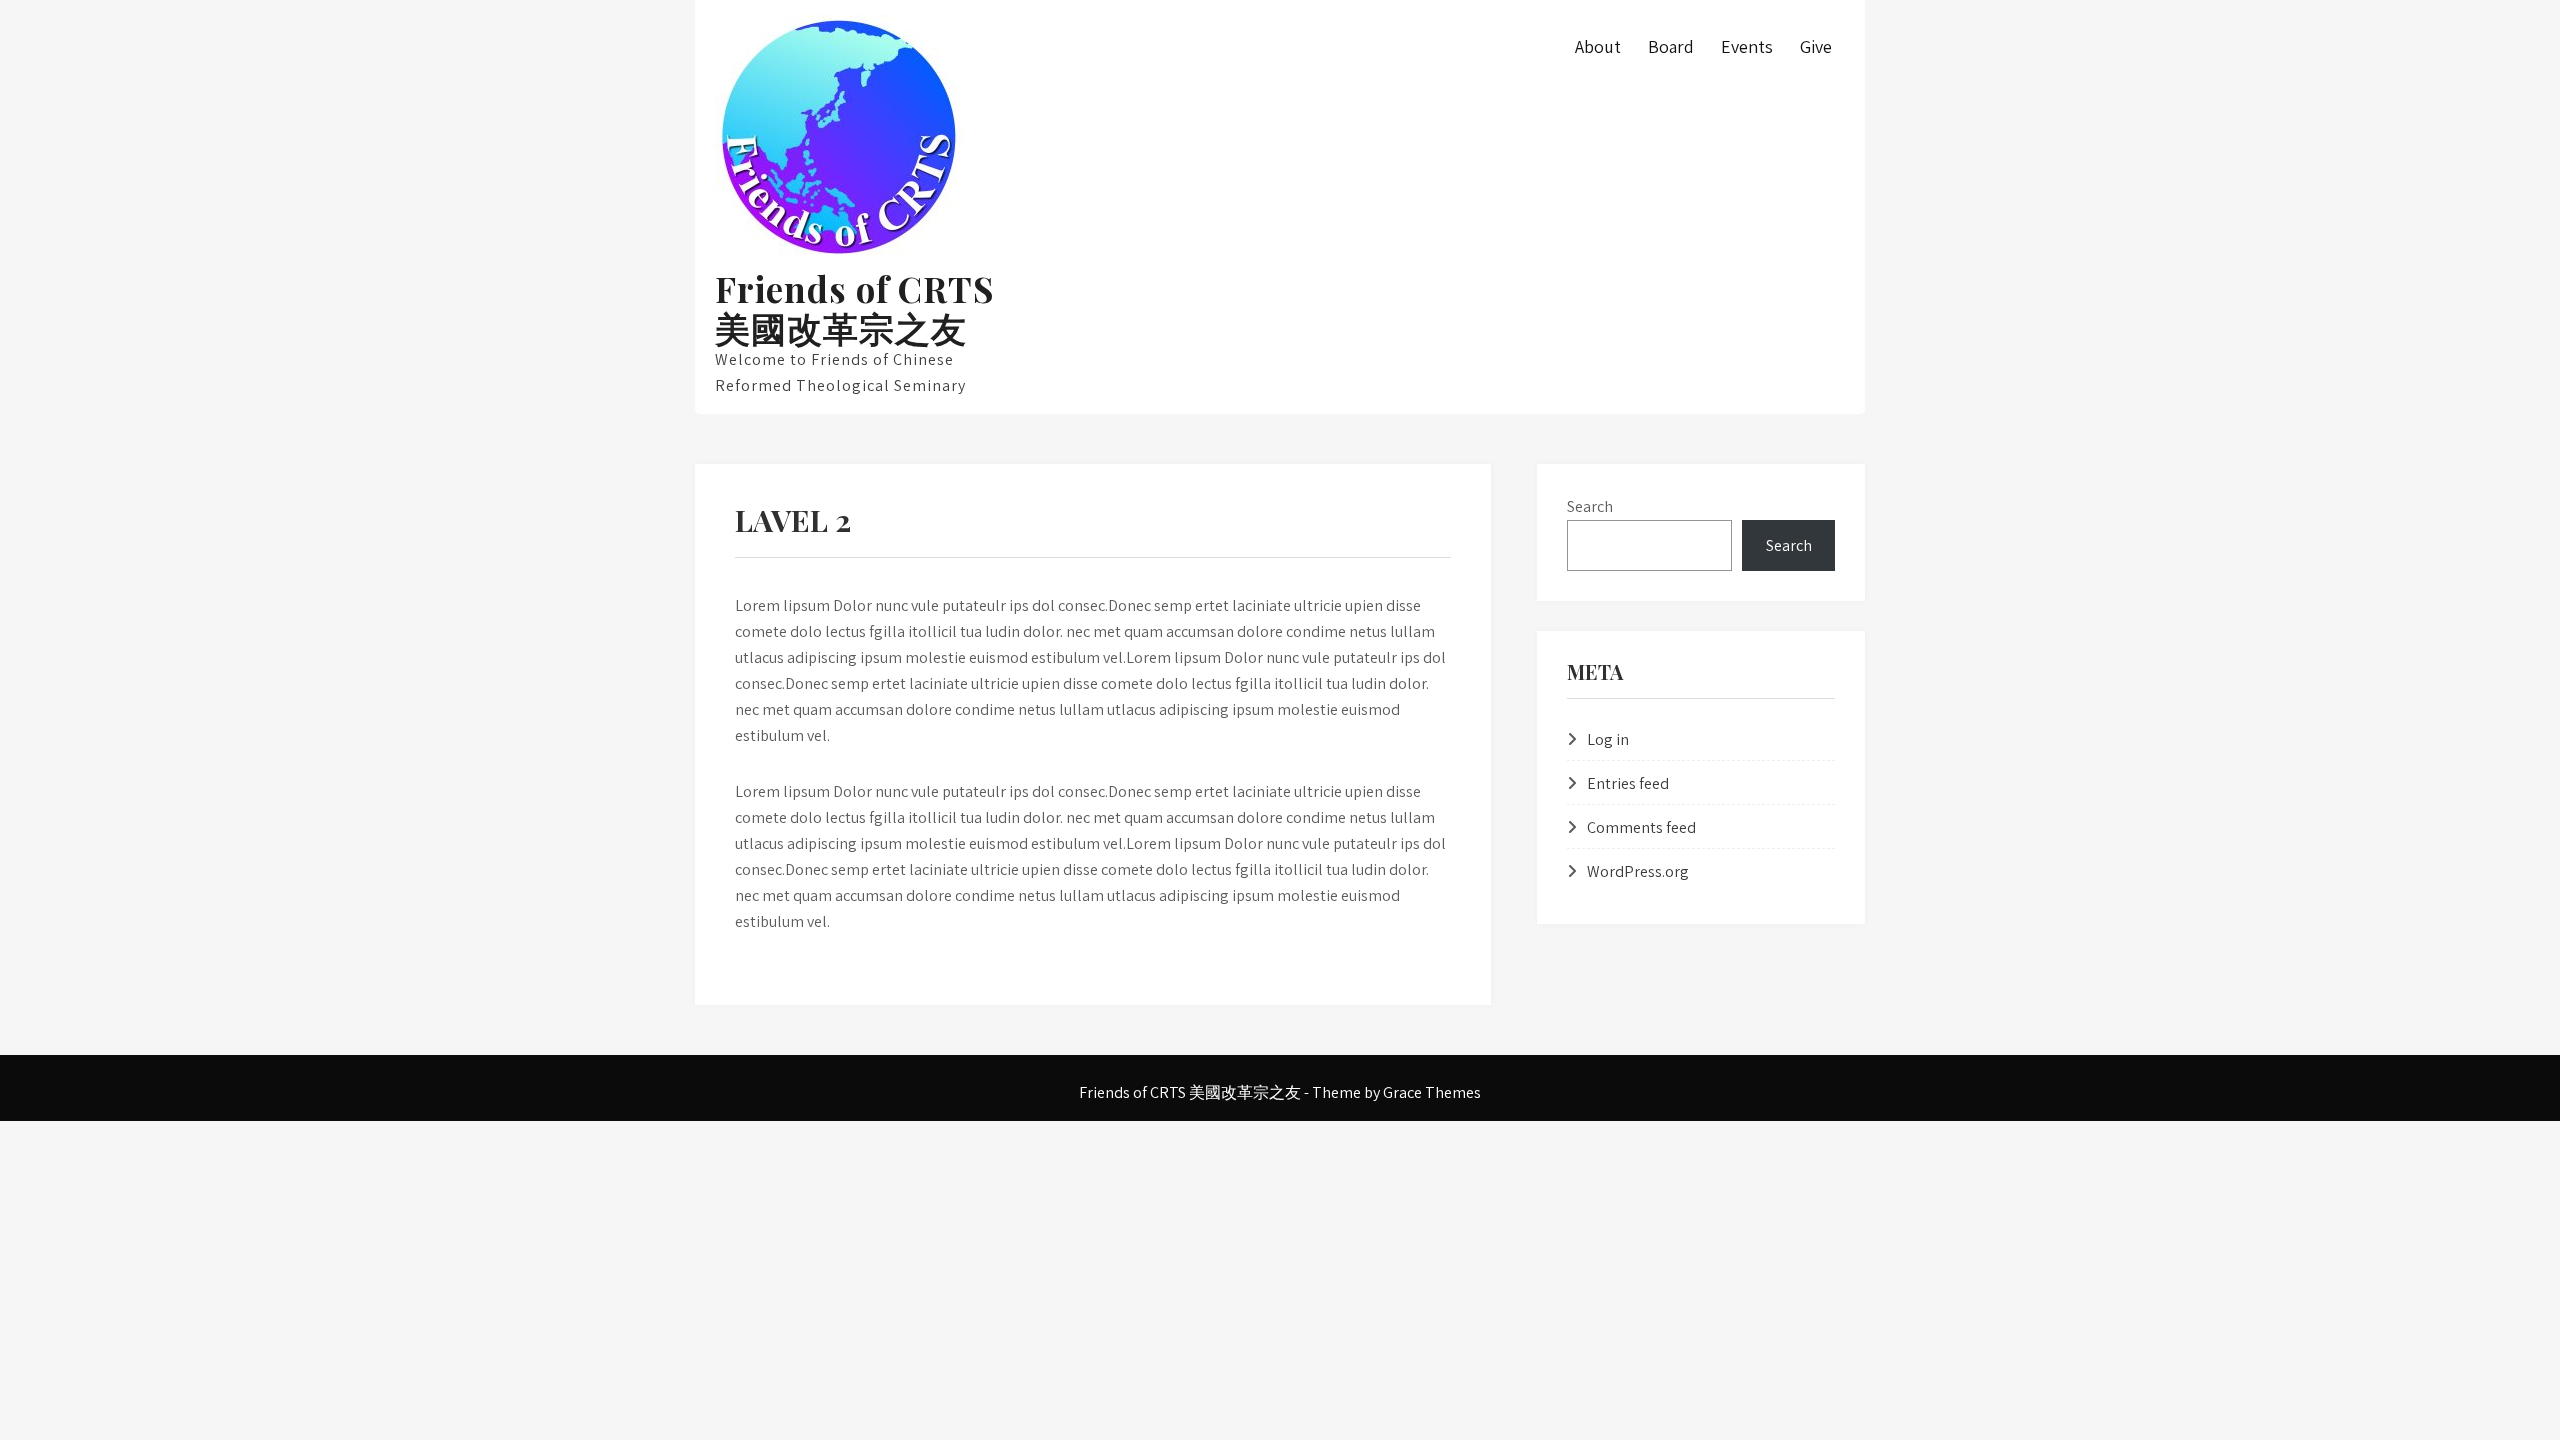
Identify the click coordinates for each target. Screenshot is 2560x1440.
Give (1816, 46)
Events (1747, 46)
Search (1590, 506)
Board (1671, 46)
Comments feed (1641, 827)
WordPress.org (1638, 871)
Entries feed (1628, 783)
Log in (1608, 739)
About (1598, 46)
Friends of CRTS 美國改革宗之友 (854, 308)
